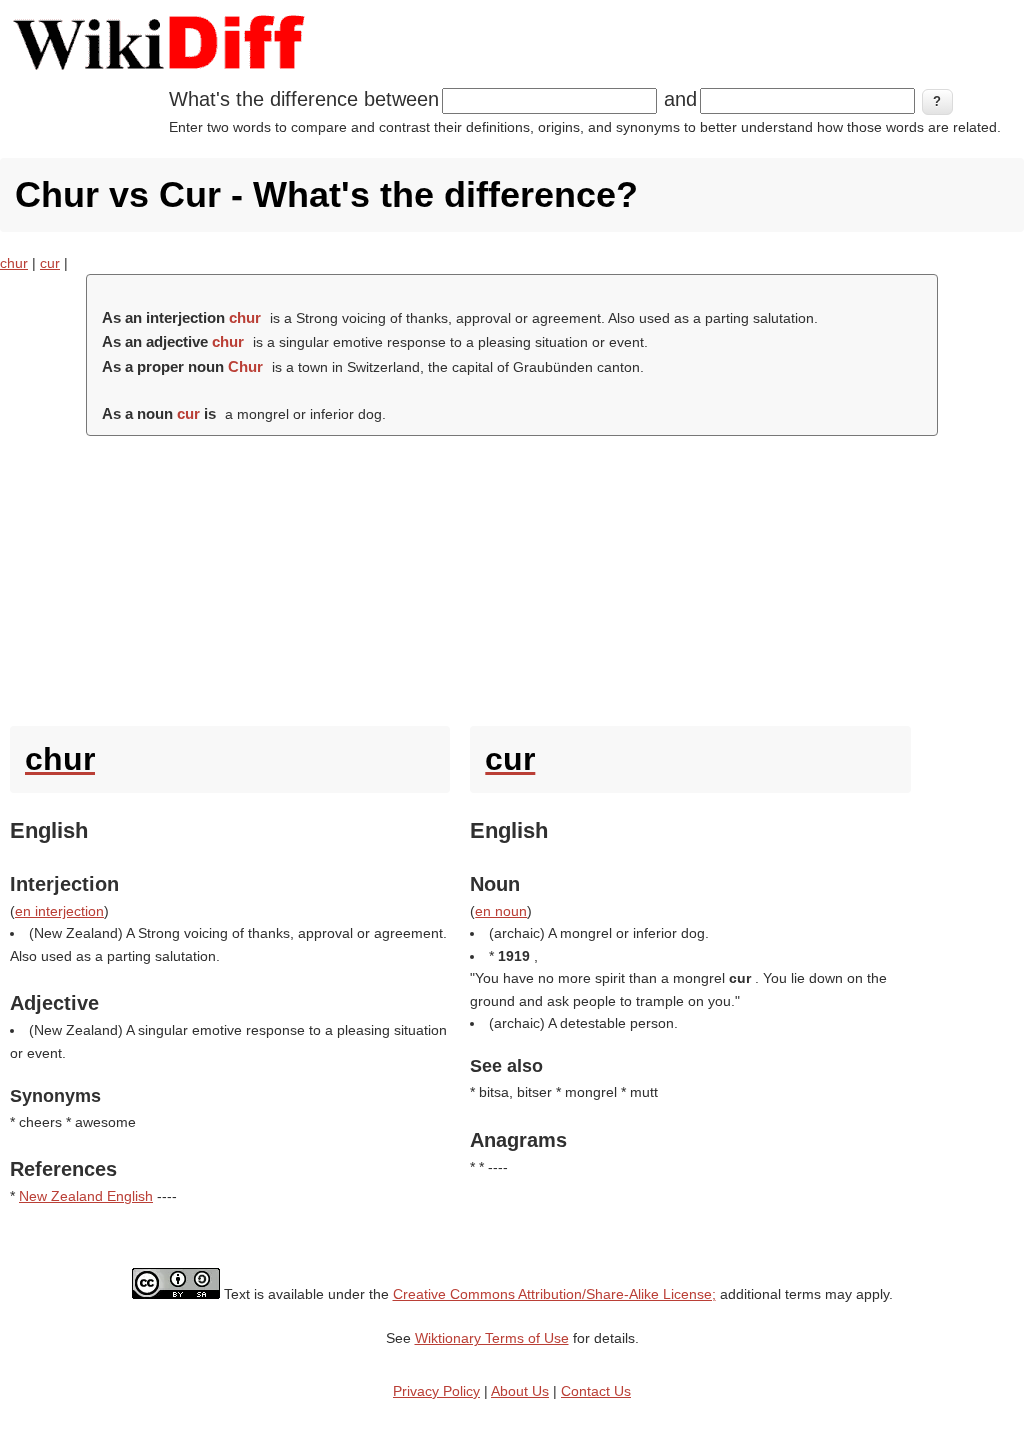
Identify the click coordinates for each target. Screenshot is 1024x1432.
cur (50, 263)
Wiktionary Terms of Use (492, 1338)
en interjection (59, 911)
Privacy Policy (436, 1391)
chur (14, 263)
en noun (501, 911)
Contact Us (596, 1391)
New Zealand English (86, 1196)
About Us (520, 1391)
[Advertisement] (512, 576)
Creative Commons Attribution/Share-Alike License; (554, 1294)
